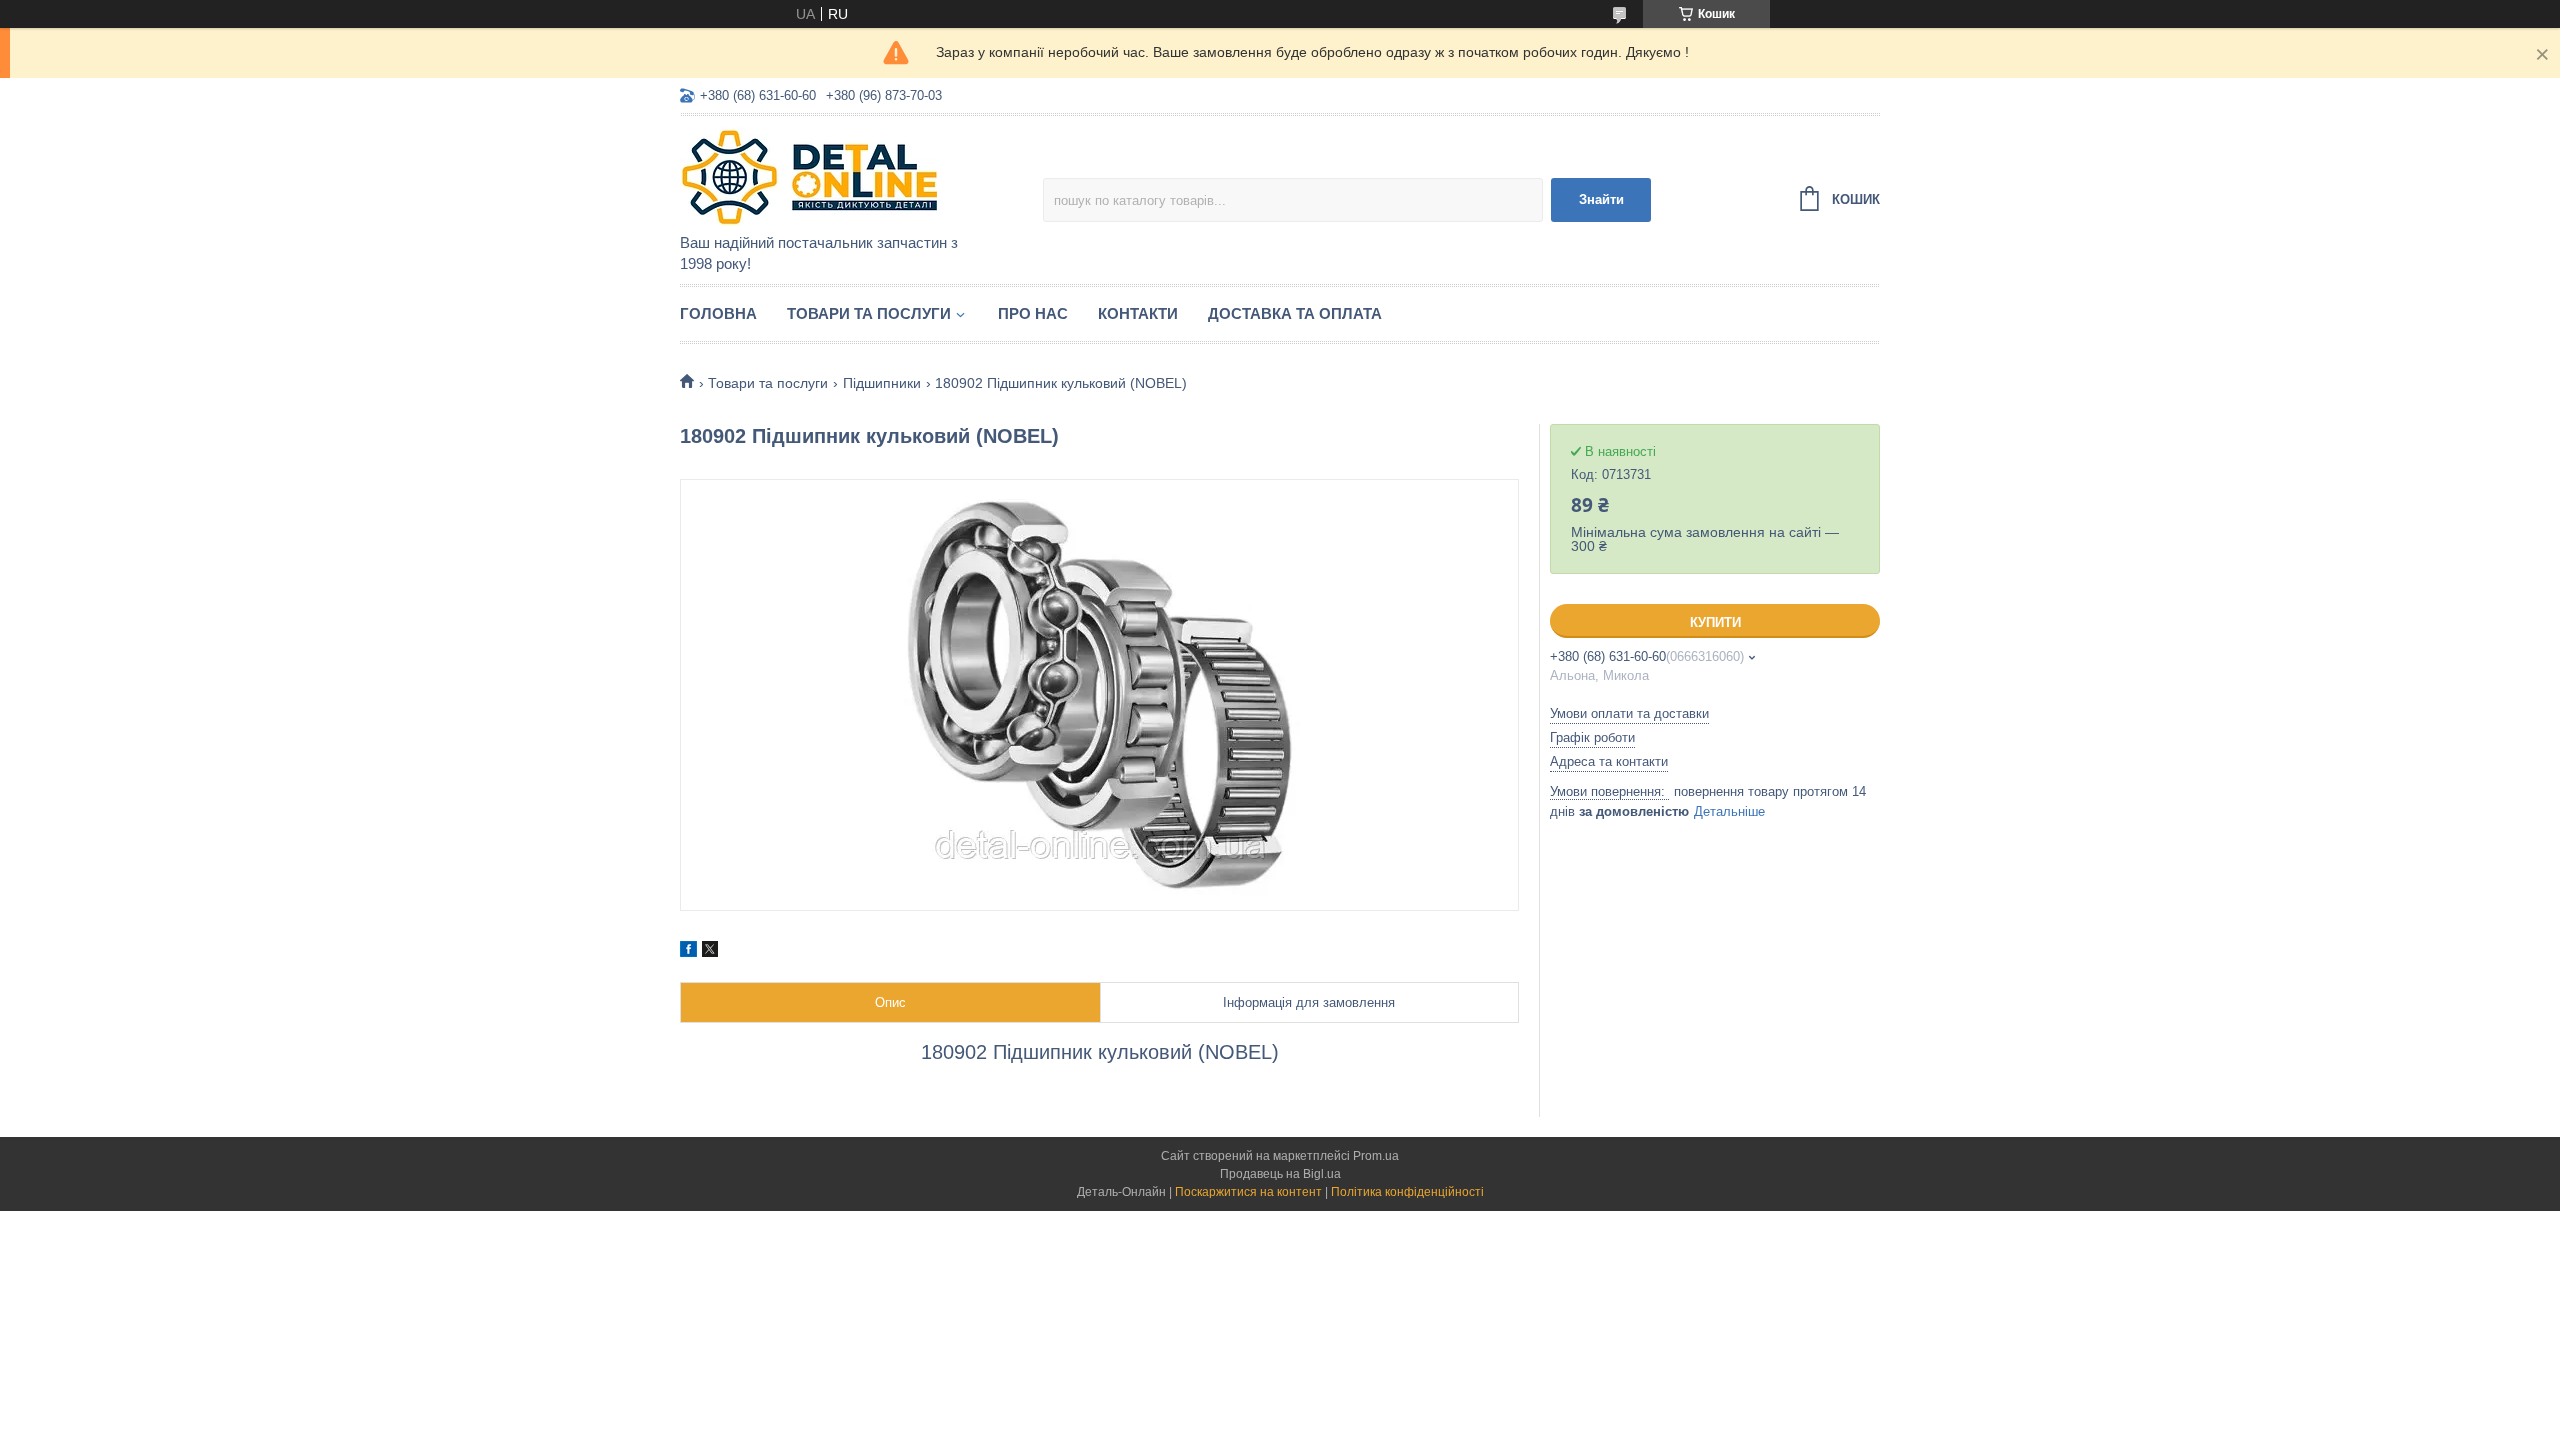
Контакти (1138, 313)
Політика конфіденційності (1407, 1192)
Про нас (1033, 313)
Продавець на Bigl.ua (1280, 1174)
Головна (718, 313)
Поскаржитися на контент (1248, 1192)
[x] (710, 952)
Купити (1715, 622)
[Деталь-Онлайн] (855, 176)
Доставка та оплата (1295, 313)
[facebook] (688, 952)
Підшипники (882, 383)
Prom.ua (1376, 1156)
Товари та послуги (869, 313)
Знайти (1601, 199)
